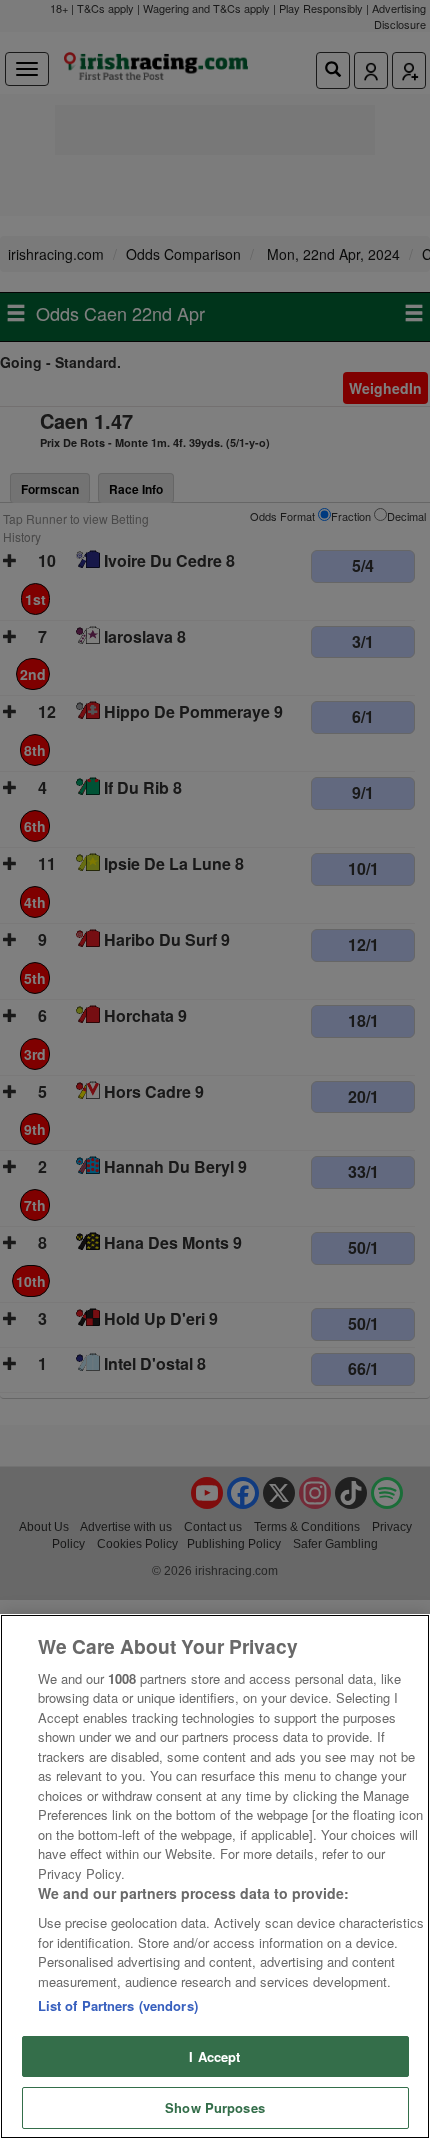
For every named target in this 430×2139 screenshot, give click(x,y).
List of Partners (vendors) (118, 2005)
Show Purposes (215, 2107)
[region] (215, 1876)
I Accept (214, 2056)
